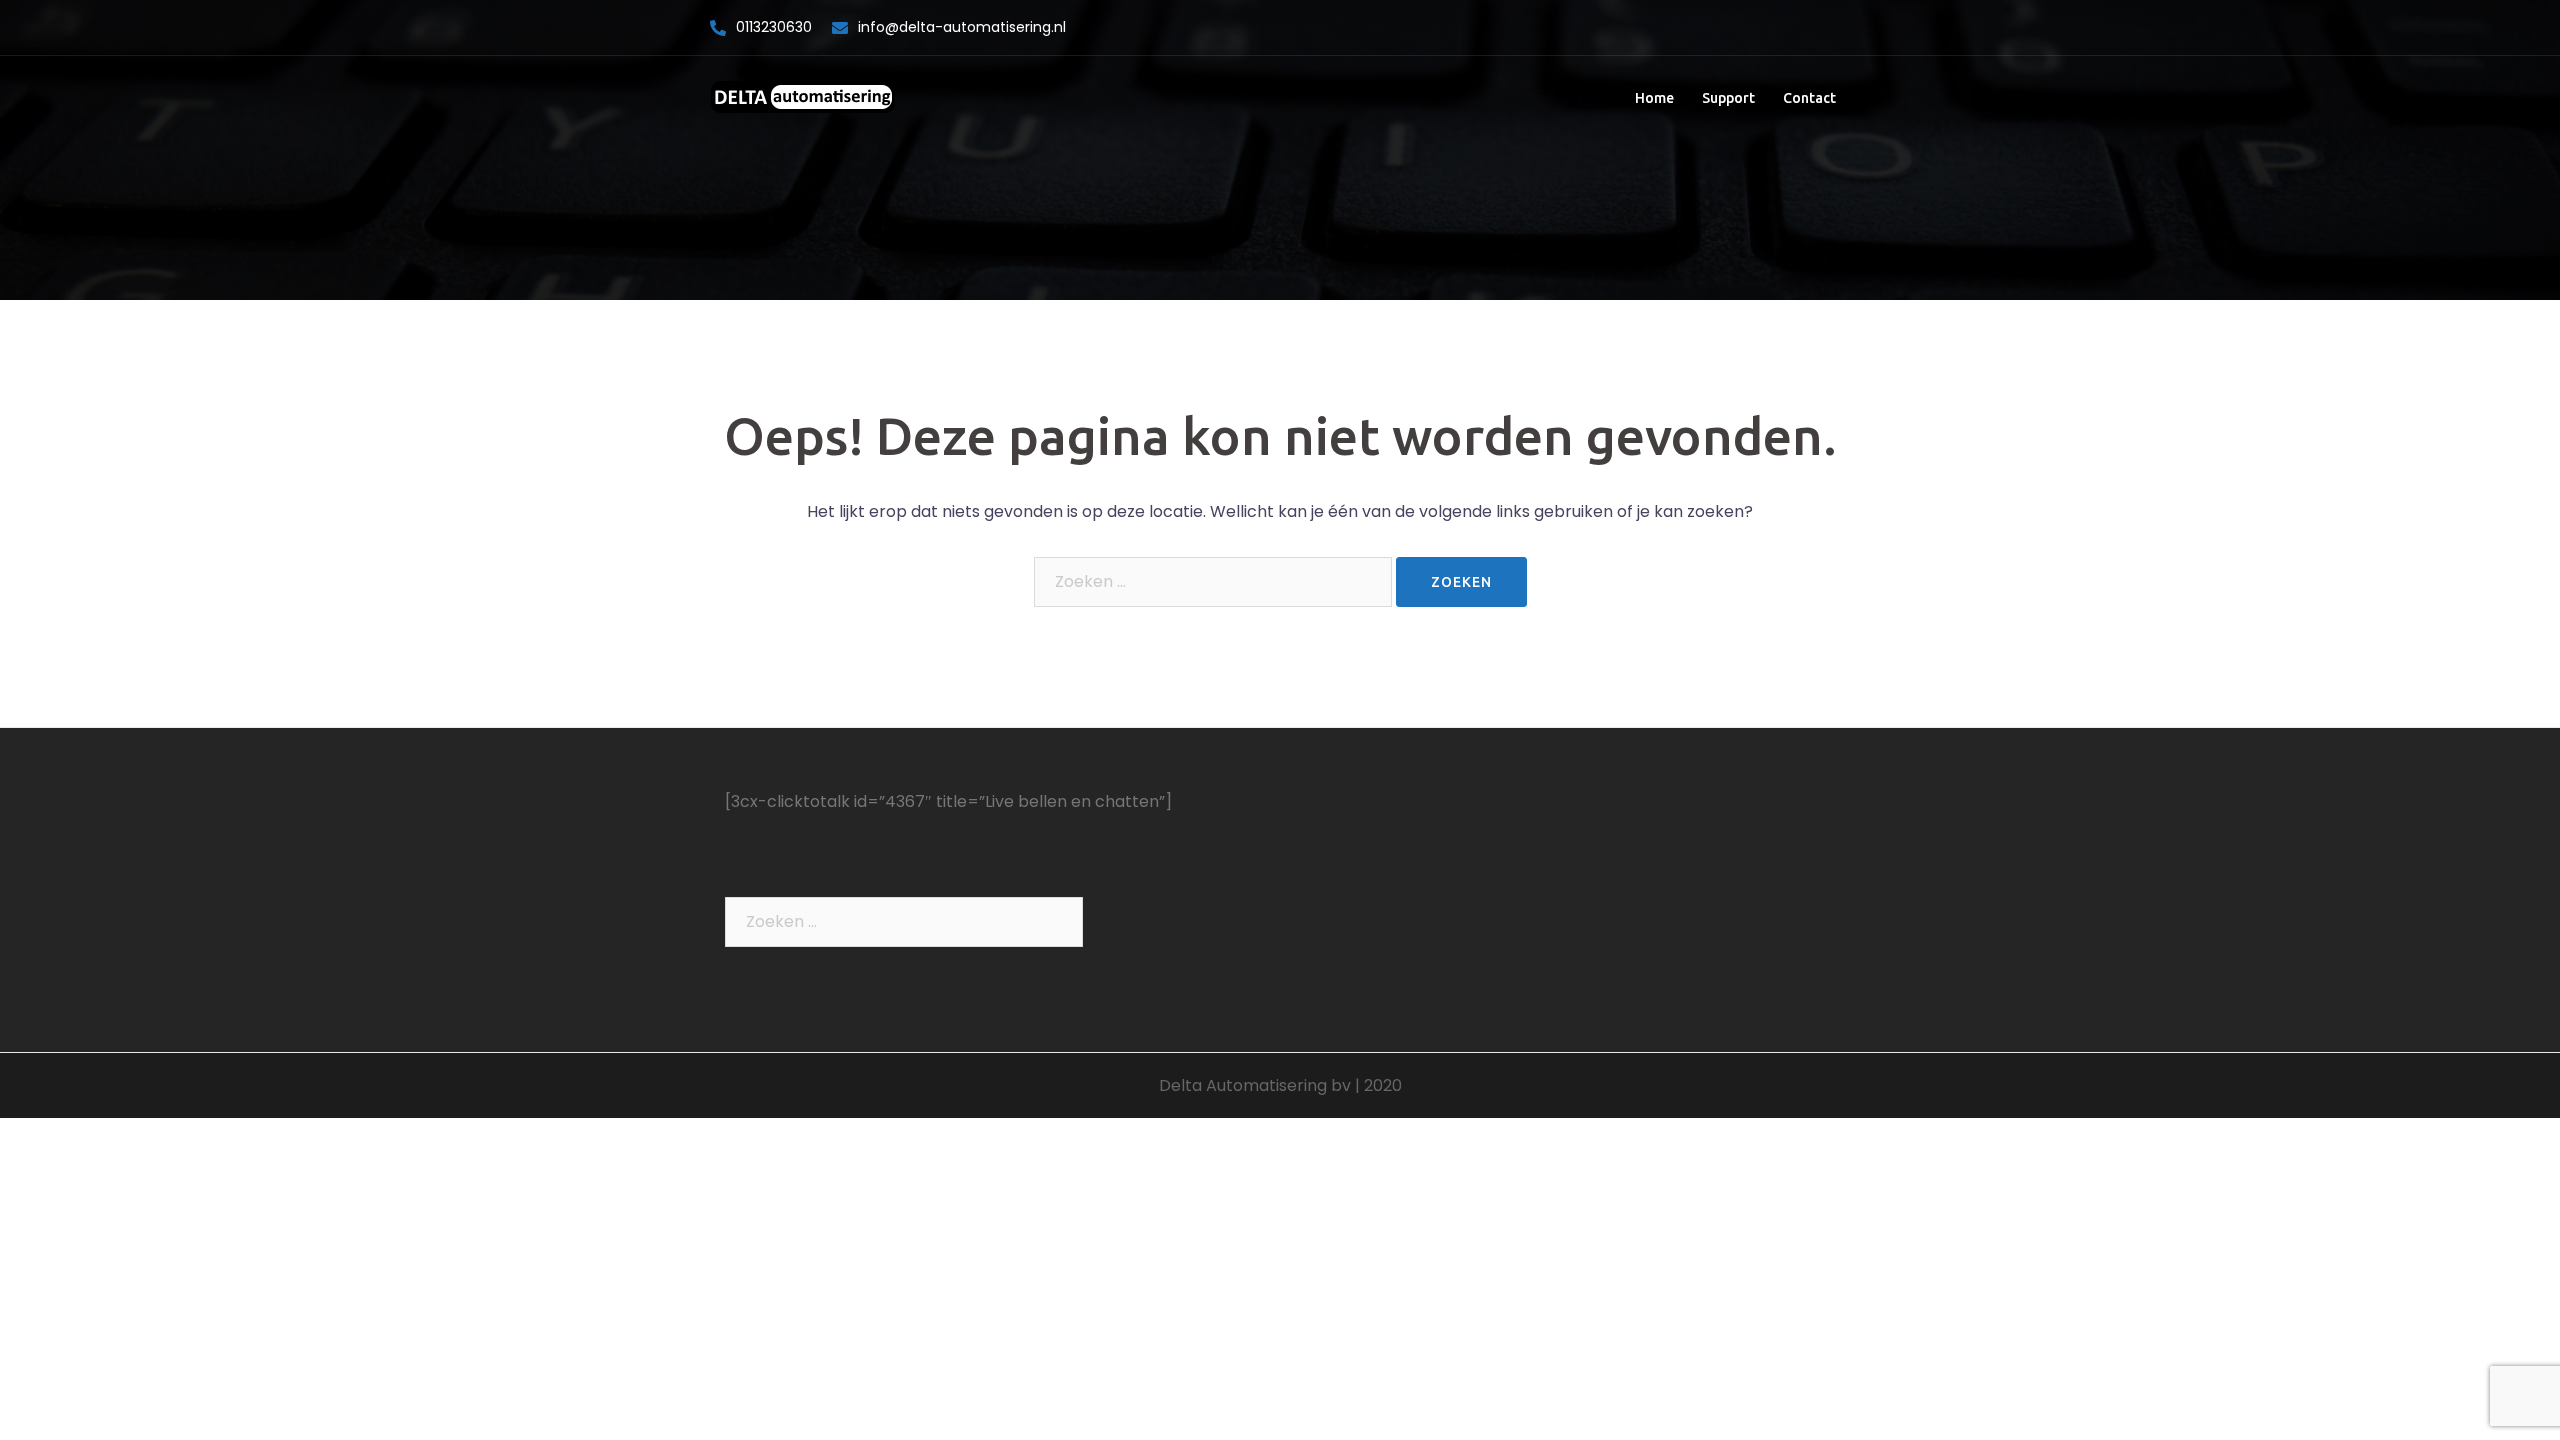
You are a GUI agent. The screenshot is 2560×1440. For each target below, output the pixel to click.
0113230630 (774, 27)
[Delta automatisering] (803, 97)
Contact (1809, 98)
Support (1728, 98)
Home (1654, 98)
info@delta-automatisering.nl (962, 27)
